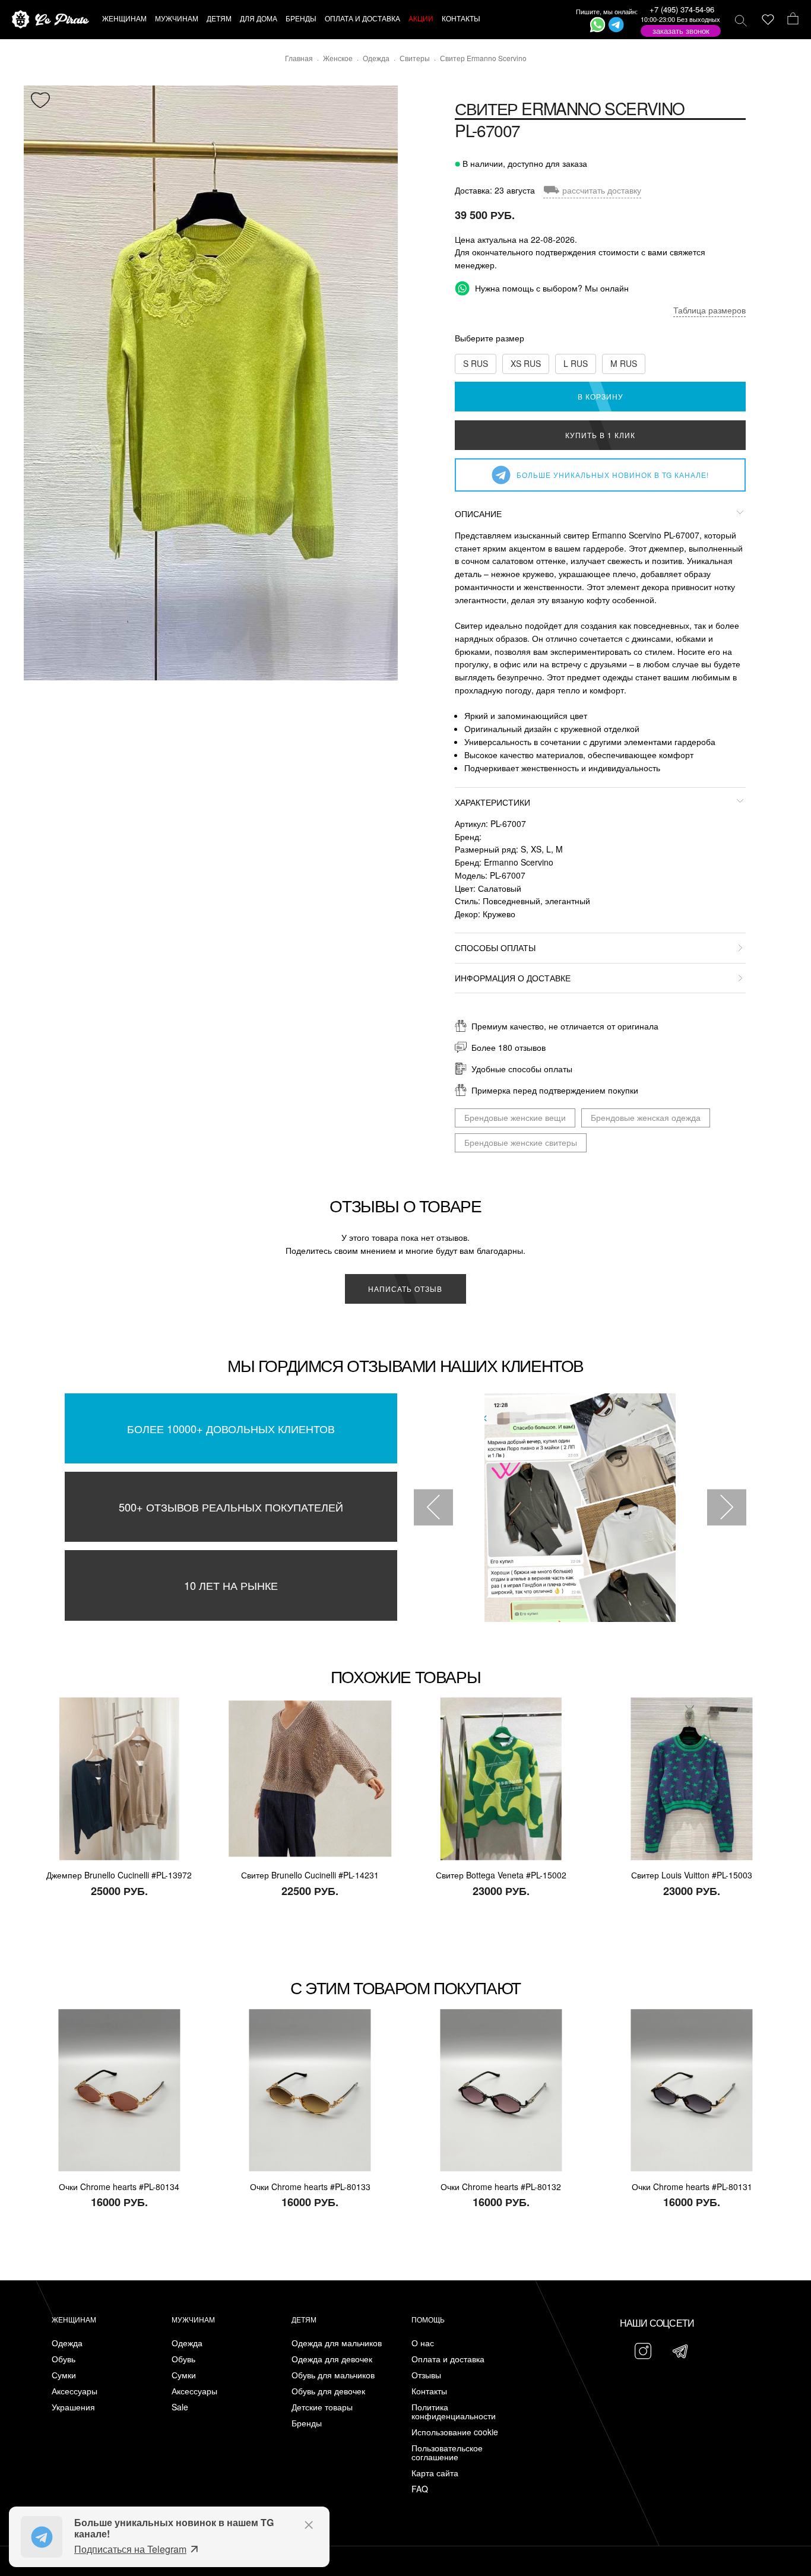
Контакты (429, 2391)
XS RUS (526, 363)
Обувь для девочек (328, 2391)
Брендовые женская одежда (646, 1117)
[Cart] (793, 20)
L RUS (576, 363)
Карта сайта (435, 2473)
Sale (180, 2407)
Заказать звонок (681, 31)
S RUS (476, 363)
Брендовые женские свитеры (521, 1142)
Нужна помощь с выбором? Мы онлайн (551, 288)
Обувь (64, 2359)
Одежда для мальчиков (337, 2343)
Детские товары (322, 2407)
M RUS (624, 363)
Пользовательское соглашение (447, 2453)
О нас (423, 2343)
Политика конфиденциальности (454, 2412)
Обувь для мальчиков (333, 2375)
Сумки (64, 2375)
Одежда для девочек (332, 2359)
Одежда (67, 2343)
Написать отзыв (405, 1289)
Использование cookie (455, 2432)
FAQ (420, 2489)
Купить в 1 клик (600, 435)
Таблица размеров (709, 310)
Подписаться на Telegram (130, 2549)
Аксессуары (75, 2391)
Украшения (73, 2407)
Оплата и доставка (448, 2359)
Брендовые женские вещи (515, 1117)
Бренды (307, 2423)
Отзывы (426, 2375)
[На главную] (50, 20)
